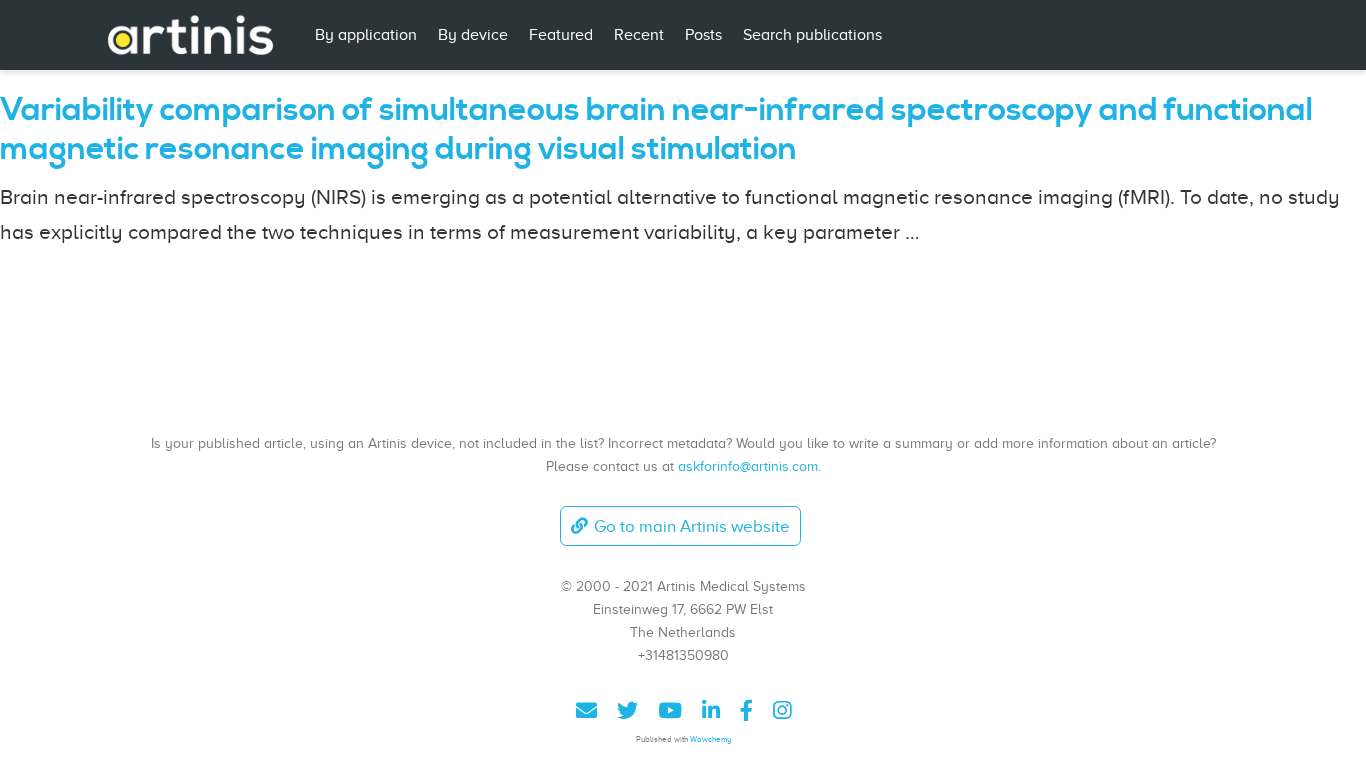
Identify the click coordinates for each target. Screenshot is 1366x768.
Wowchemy (710, 739)
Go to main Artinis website (692, 526)
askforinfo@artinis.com (748, 466)
